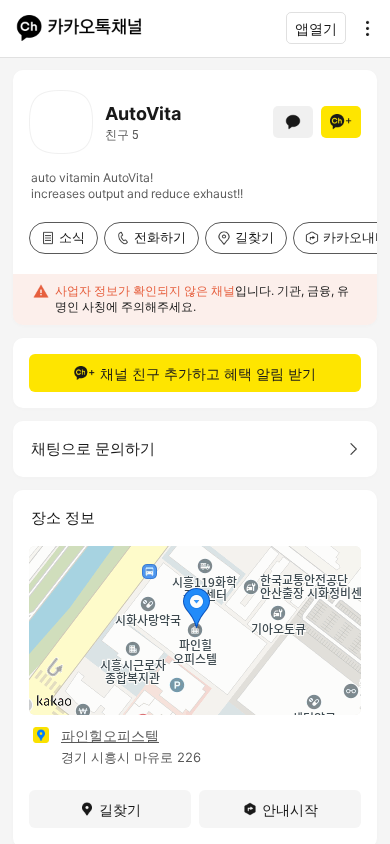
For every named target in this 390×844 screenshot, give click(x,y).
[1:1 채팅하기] (293, 122)
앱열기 (316, 28)
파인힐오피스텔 (110, 735)
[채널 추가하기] (341, 122)
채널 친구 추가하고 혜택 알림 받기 (208, 373)
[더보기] (362, 28)
